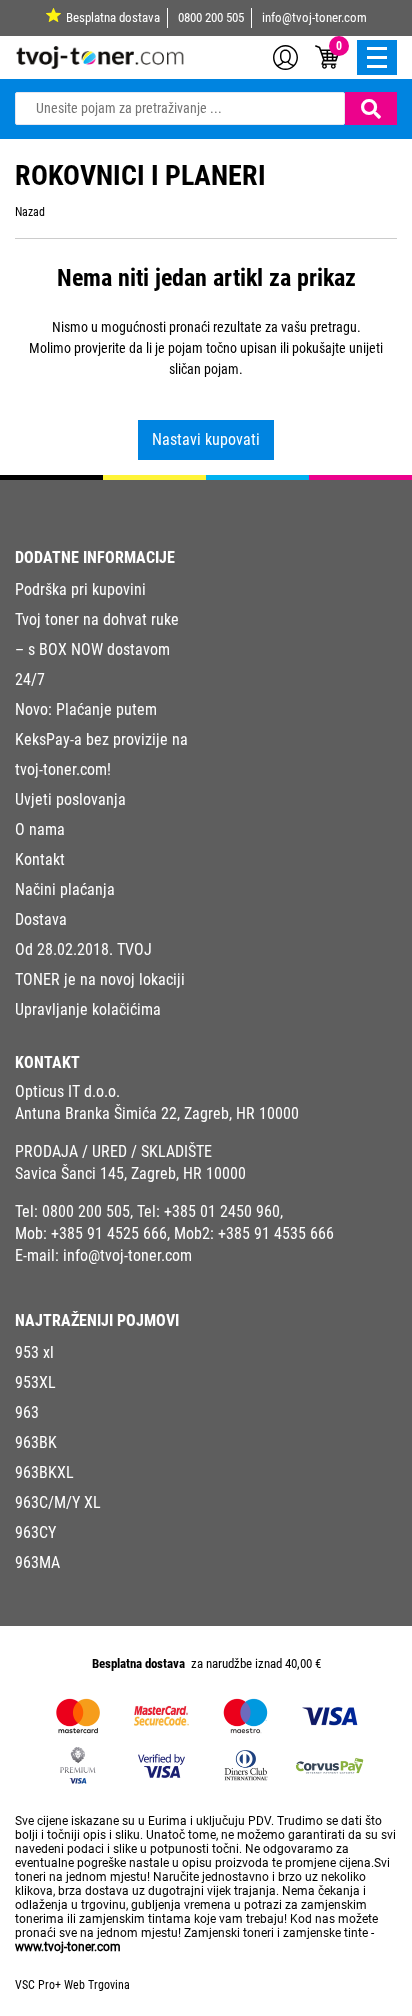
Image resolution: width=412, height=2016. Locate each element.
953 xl (34, 1352)
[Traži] (371, 108)
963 (27, 1412)
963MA (37, 1562)
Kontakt (40, 859)
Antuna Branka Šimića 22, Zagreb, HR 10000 (157, 1113)
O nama (40, 829)
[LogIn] (285, 56)
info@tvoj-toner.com (314, 17)
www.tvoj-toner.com (68, 1947)
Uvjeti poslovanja (70, 799)
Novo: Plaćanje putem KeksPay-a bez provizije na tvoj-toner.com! (101, 739)
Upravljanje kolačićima (88, 1009)
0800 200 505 (211, 17)
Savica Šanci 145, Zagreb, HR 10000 (130, 1173)
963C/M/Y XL (58, 1502)
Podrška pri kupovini (80, 589)
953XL (35, 1382)
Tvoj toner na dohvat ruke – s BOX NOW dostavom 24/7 (97, 649)
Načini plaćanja (65, 889)
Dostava (41, 919)
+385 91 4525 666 (109, 1233)
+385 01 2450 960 (222, 1211)
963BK (36, 1442)
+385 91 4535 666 (276, 1233)
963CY (35, 1532)
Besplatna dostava (113, 17)
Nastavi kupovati (206, 439)
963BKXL (44, 1472)
